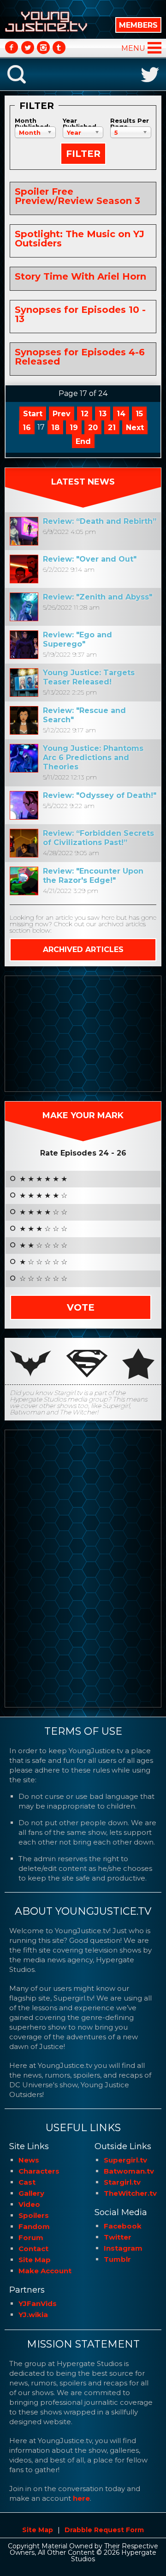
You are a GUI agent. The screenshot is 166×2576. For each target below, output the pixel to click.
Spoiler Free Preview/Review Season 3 (77, 196)
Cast (27, 2182)
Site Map (35, 2260)
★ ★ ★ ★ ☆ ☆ (43, 1212)
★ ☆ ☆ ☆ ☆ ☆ (43, 1262)
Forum (31, 2238)
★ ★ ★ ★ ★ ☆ (43, 1196)
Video (29, 2204)
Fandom (34, 2226)
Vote (81, 1307)
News (29, 2160)
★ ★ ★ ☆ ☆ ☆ (43, 1229)
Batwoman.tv (129, 2171)
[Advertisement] (83, 1034)
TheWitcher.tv (130, 2193)
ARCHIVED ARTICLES (83, 950)
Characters (39, 2171)
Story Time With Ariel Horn (80, 276)
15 (139, 414)
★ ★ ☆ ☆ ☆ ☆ (43, 1246)
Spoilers (34, 2215)
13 (103, 414)
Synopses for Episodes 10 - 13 (80, 314)
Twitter (118, 2237)
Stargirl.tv (122, 2182)
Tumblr (117, 2259)
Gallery (31, 2193)
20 (93, 428)
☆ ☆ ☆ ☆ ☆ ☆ (43, 1279)
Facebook (123, 2226)
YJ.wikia (33, 2315)
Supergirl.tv (125, 2160)
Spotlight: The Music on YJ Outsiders (80, 239)
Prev (62, 414)
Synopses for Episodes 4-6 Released (80, 357)
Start (33, 414)
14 (121, 414)
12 (85, 414)
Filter (83, 154)
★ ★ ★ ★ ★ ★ (43, 1179)
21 (112, 428)
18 (55, 428)
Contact (33, 2249)
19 (74, 428)
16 (27, 428)
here (81, 2498)
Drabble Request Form (104, 2530)
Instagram (123, 2248)
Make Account (45, 2271)
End (83, 441)
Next (135, 428)
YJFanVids (38, 2303)
